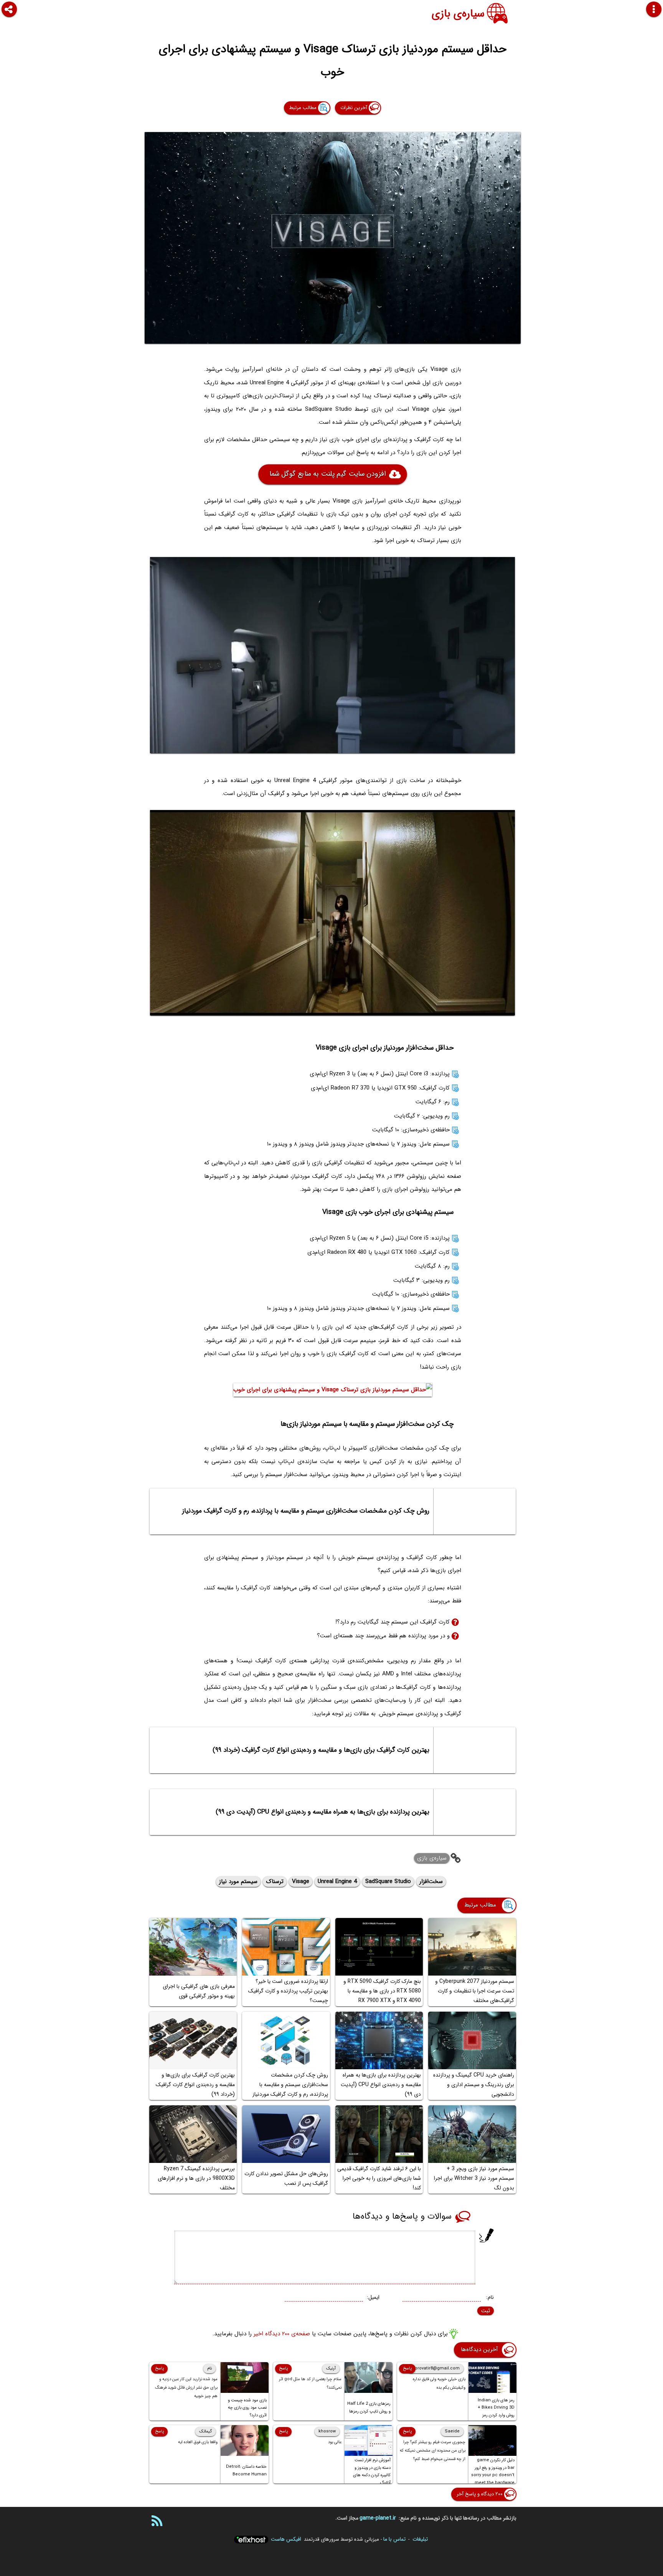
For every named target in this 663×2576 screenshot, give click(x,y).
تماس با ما (394, 2539)
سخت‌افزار (431, 1882)
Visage (301, 1882)
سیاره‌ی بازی (458, 14)
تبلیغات (420, 2539)
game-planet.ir (378, 2518)
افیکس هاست (286, 2539)
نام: (490, 2297)
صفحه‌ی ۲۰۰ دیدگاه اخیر (282, 2334)
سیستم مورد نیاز (238, 1882)
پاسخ (407, 2368)
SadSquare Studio (388, 1882)
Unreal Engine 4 (337, 1882)
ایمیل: (373, 2297)
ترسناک (275, 1882)
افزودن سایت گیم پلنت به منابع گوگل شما (327, 474)
